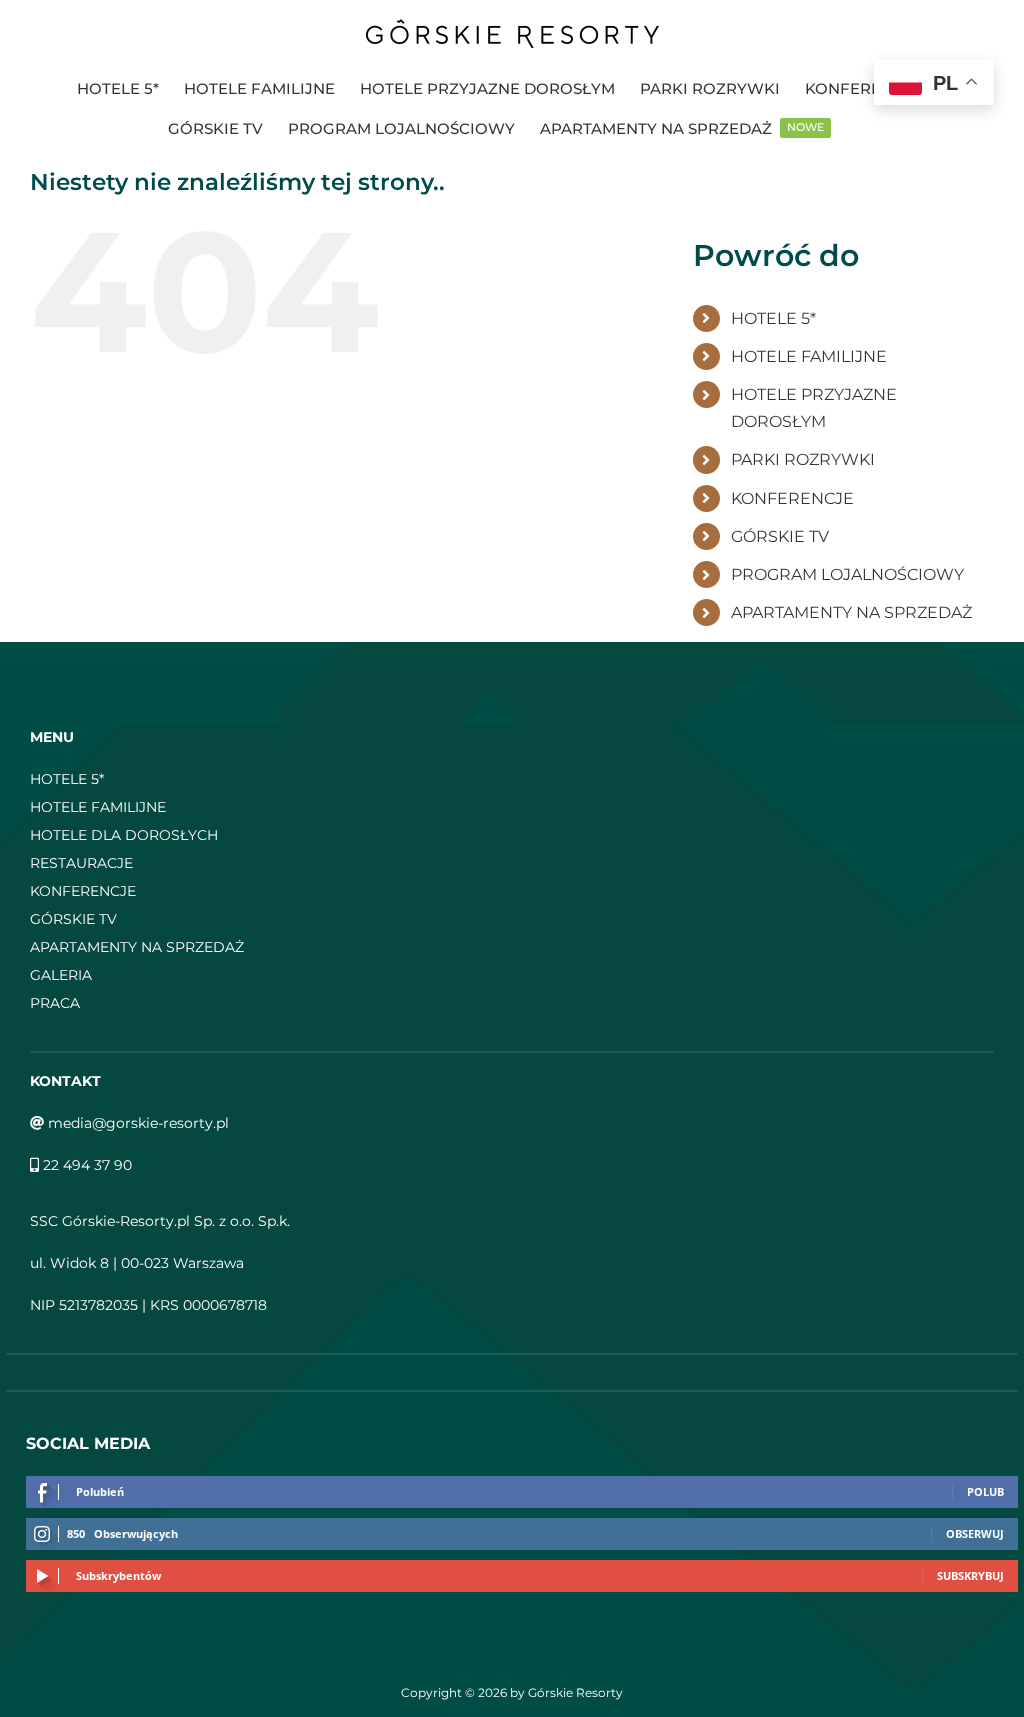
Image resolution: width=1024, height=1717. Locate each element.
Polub (985, 1491)
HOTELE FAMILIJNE (809, 356)
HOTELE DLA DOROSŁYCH (124, 835)
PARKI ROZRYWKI (803, 459)
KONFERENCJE (792, 498)
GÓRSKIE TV (780, 536)
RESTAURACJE (81, 863)
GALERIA (61, 975)
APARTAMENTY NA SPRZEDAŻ (851, 612)
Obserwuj (975, 1533)
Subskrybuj (970, 1575)
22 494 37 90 (85, 1165)
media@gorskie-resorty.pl (136, 1123)
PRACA (55, 1003)
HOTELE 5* (773, 318)
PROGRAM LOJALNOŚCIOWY (847, 574)
